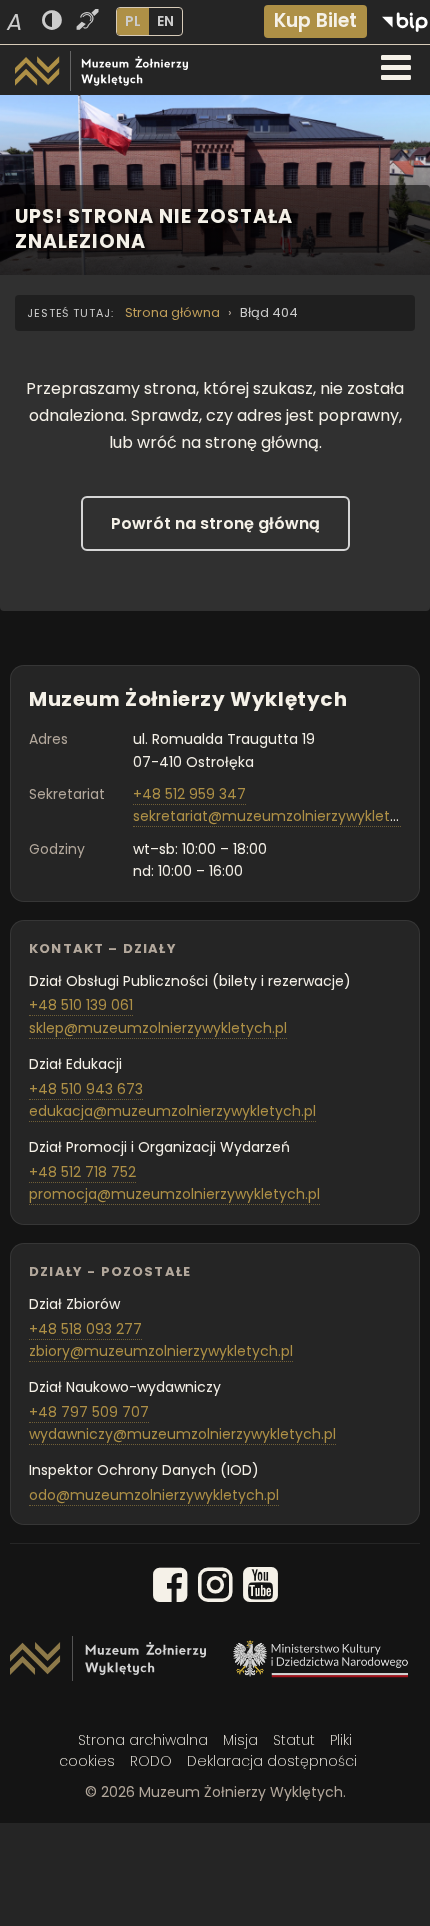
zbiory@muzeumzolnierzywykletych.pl (161, 1351)
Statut (294, 1740)
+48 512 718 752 (82, 1172)
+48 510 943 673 (86, 1089)
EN (165, 21)
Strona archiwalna (143, 1740)
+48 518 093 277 (85, 1329)
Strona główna (172, 312)
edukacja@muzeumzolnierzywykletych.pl (172, 1111)
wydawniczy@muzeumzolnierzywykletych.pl (182, 1434)
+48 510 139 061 (81, 1005)
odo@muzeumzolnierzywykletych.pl (154, 1495)
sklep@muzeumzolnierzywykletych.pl (158, 1028)
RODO (151, 1761)
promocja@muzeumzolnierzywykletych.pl (174, 1194)
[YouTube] (260, 1588)
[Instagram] (215, 1588)
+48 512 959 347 (189, 794)
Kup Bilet (315, 20)
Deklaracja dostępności (272, 1761)
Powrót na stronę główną (215, 523)
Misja (240, 1740)
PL (133, 21)
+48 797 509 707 (89, 1412)
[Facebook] (170, 1588)
